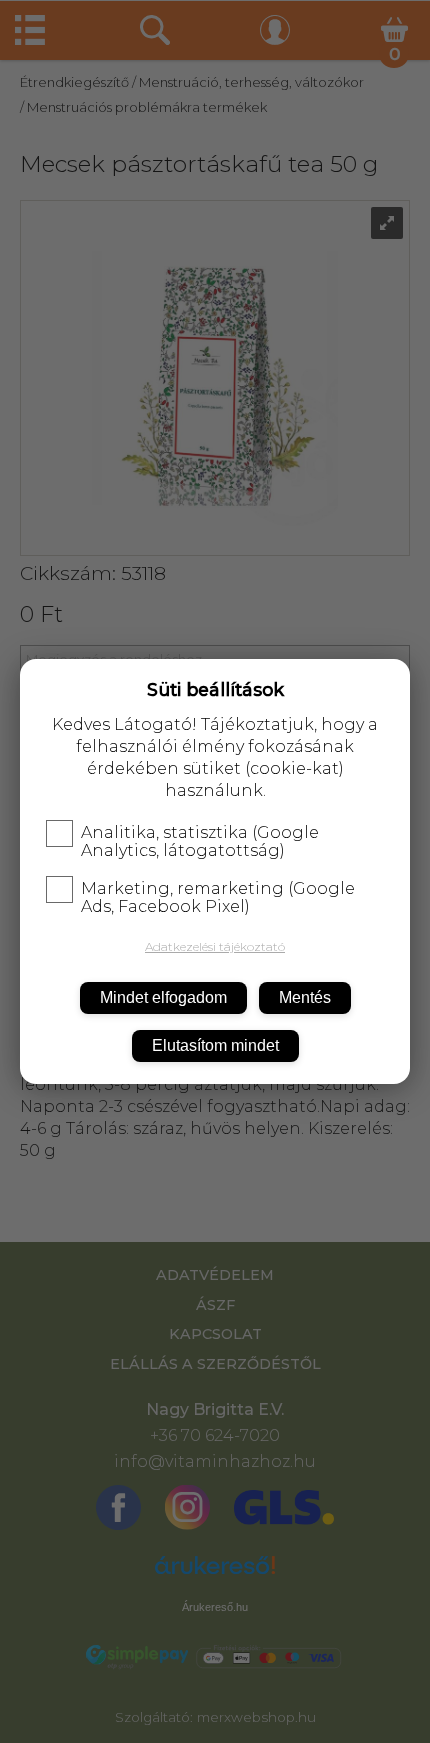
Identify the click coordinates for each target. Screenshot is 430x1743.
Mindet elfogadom (163, 997)
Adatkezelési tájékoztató (215, 946)
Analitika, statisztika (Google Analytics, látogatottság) (200, 842)
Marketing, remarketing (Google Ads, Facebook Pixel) (218, 898)
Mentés (305, 997)
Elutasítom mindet (215, 1045)
